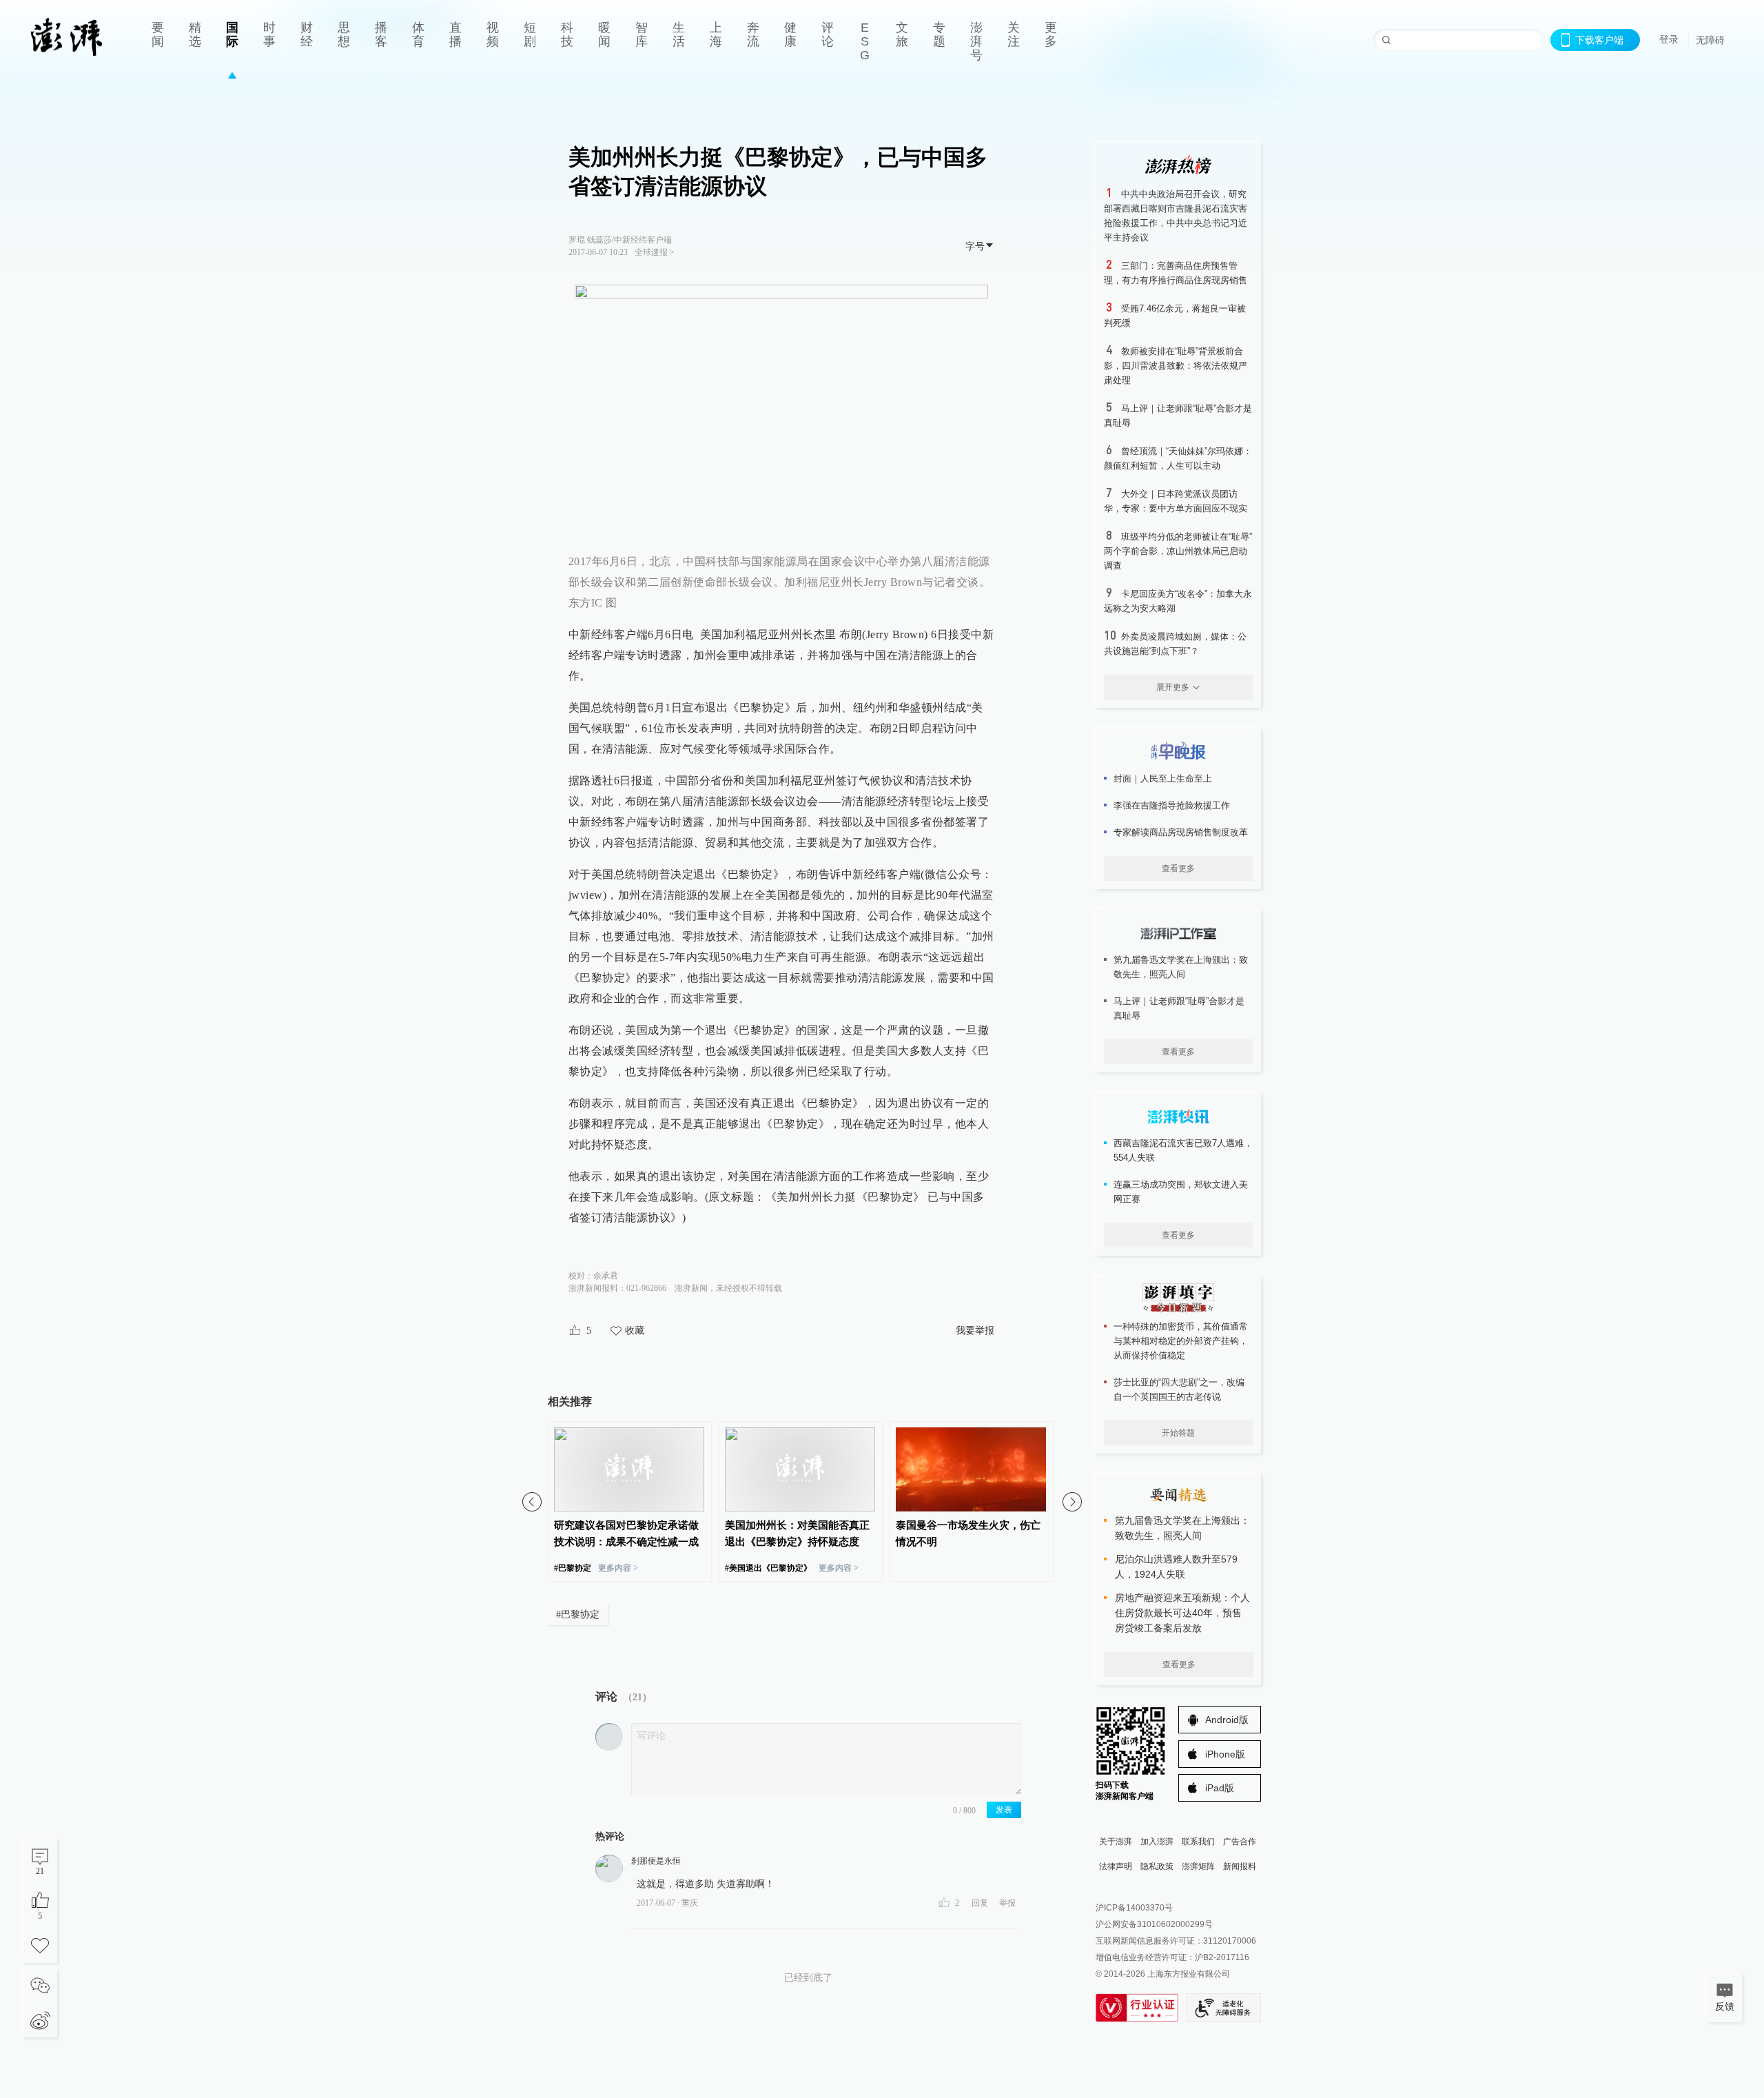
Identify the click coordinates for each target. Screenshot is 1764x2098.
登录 (1669, 39)
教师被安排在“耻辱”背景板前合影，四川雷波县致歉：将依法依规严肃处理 (1176, 366)
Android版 (1227, 1720)
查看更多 (1178, 868)
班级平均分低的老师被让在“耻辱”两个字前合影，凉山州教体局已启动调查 (1178, 551)
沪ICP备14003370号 (1134, 1908)
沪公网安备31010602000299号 (1154, 1924)
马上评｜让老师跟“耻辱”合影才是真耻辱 (1179, 1008)
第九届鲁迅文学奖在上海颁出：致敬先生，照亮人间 (1181, 967)
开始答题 (1178, 1433)
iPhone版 (1225, 1754)
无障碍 (1710, 40)
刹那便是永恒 (656, 1861)
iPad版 (1220, 1788)
